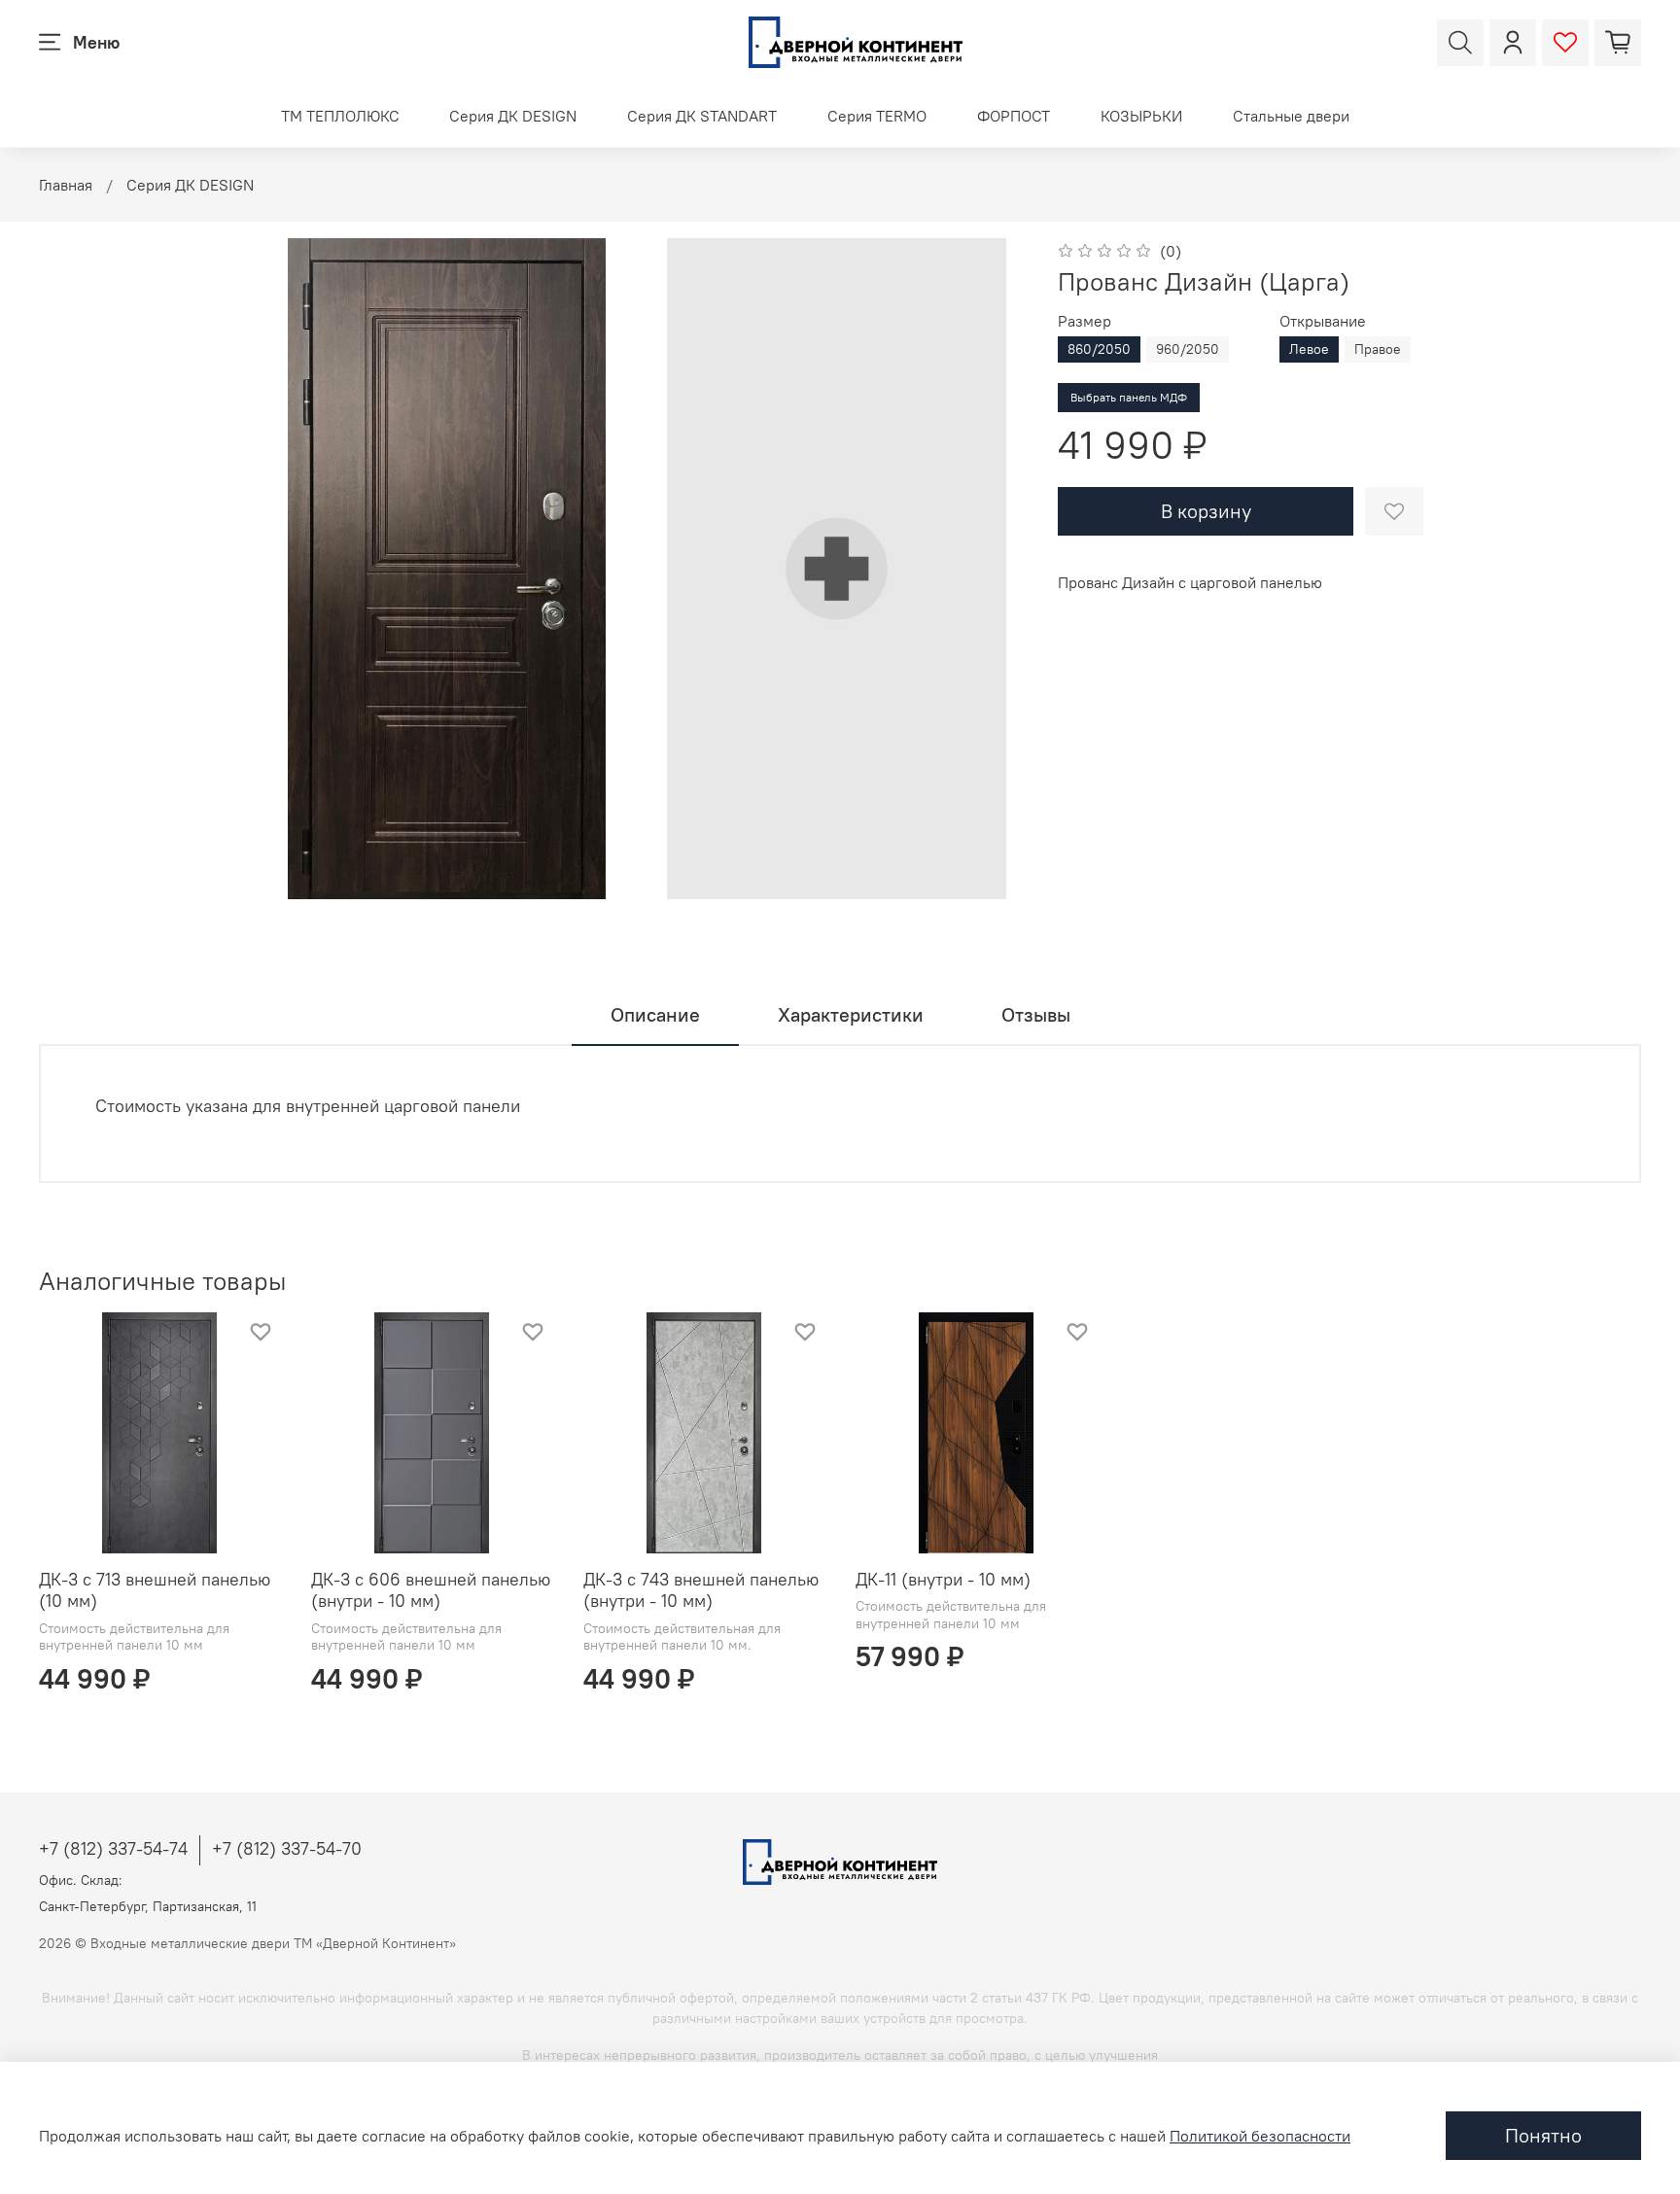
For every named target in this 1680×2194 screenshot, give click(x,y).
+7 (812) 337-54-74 (113, 1848)
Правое (1378, 349)
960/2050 (1188, 349)
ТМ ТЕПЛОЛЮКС (340, 116)
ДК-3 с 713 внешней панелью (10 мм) (155, 1590)
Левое (1309, 349)
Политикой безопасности (1260, 2136)
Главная (66, 185)
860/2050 (1099, 349)
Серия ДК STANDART (702, 116)
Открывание (1323, 321)
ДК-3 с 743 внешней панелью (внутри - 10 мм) (701, 1590)
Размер (1085, 321)
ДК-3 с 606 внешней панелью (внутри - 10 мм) (431, 1590)
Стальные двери (1291, 116)
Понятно (1543, 2135)
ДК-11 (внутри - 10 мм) (943, 1579)
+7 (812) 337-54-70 (287, 1848)
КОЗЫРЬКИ (1141, 116)
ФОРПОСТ (1014, 116)
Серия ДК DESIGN (513, 116)
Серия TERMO (877, 116)
